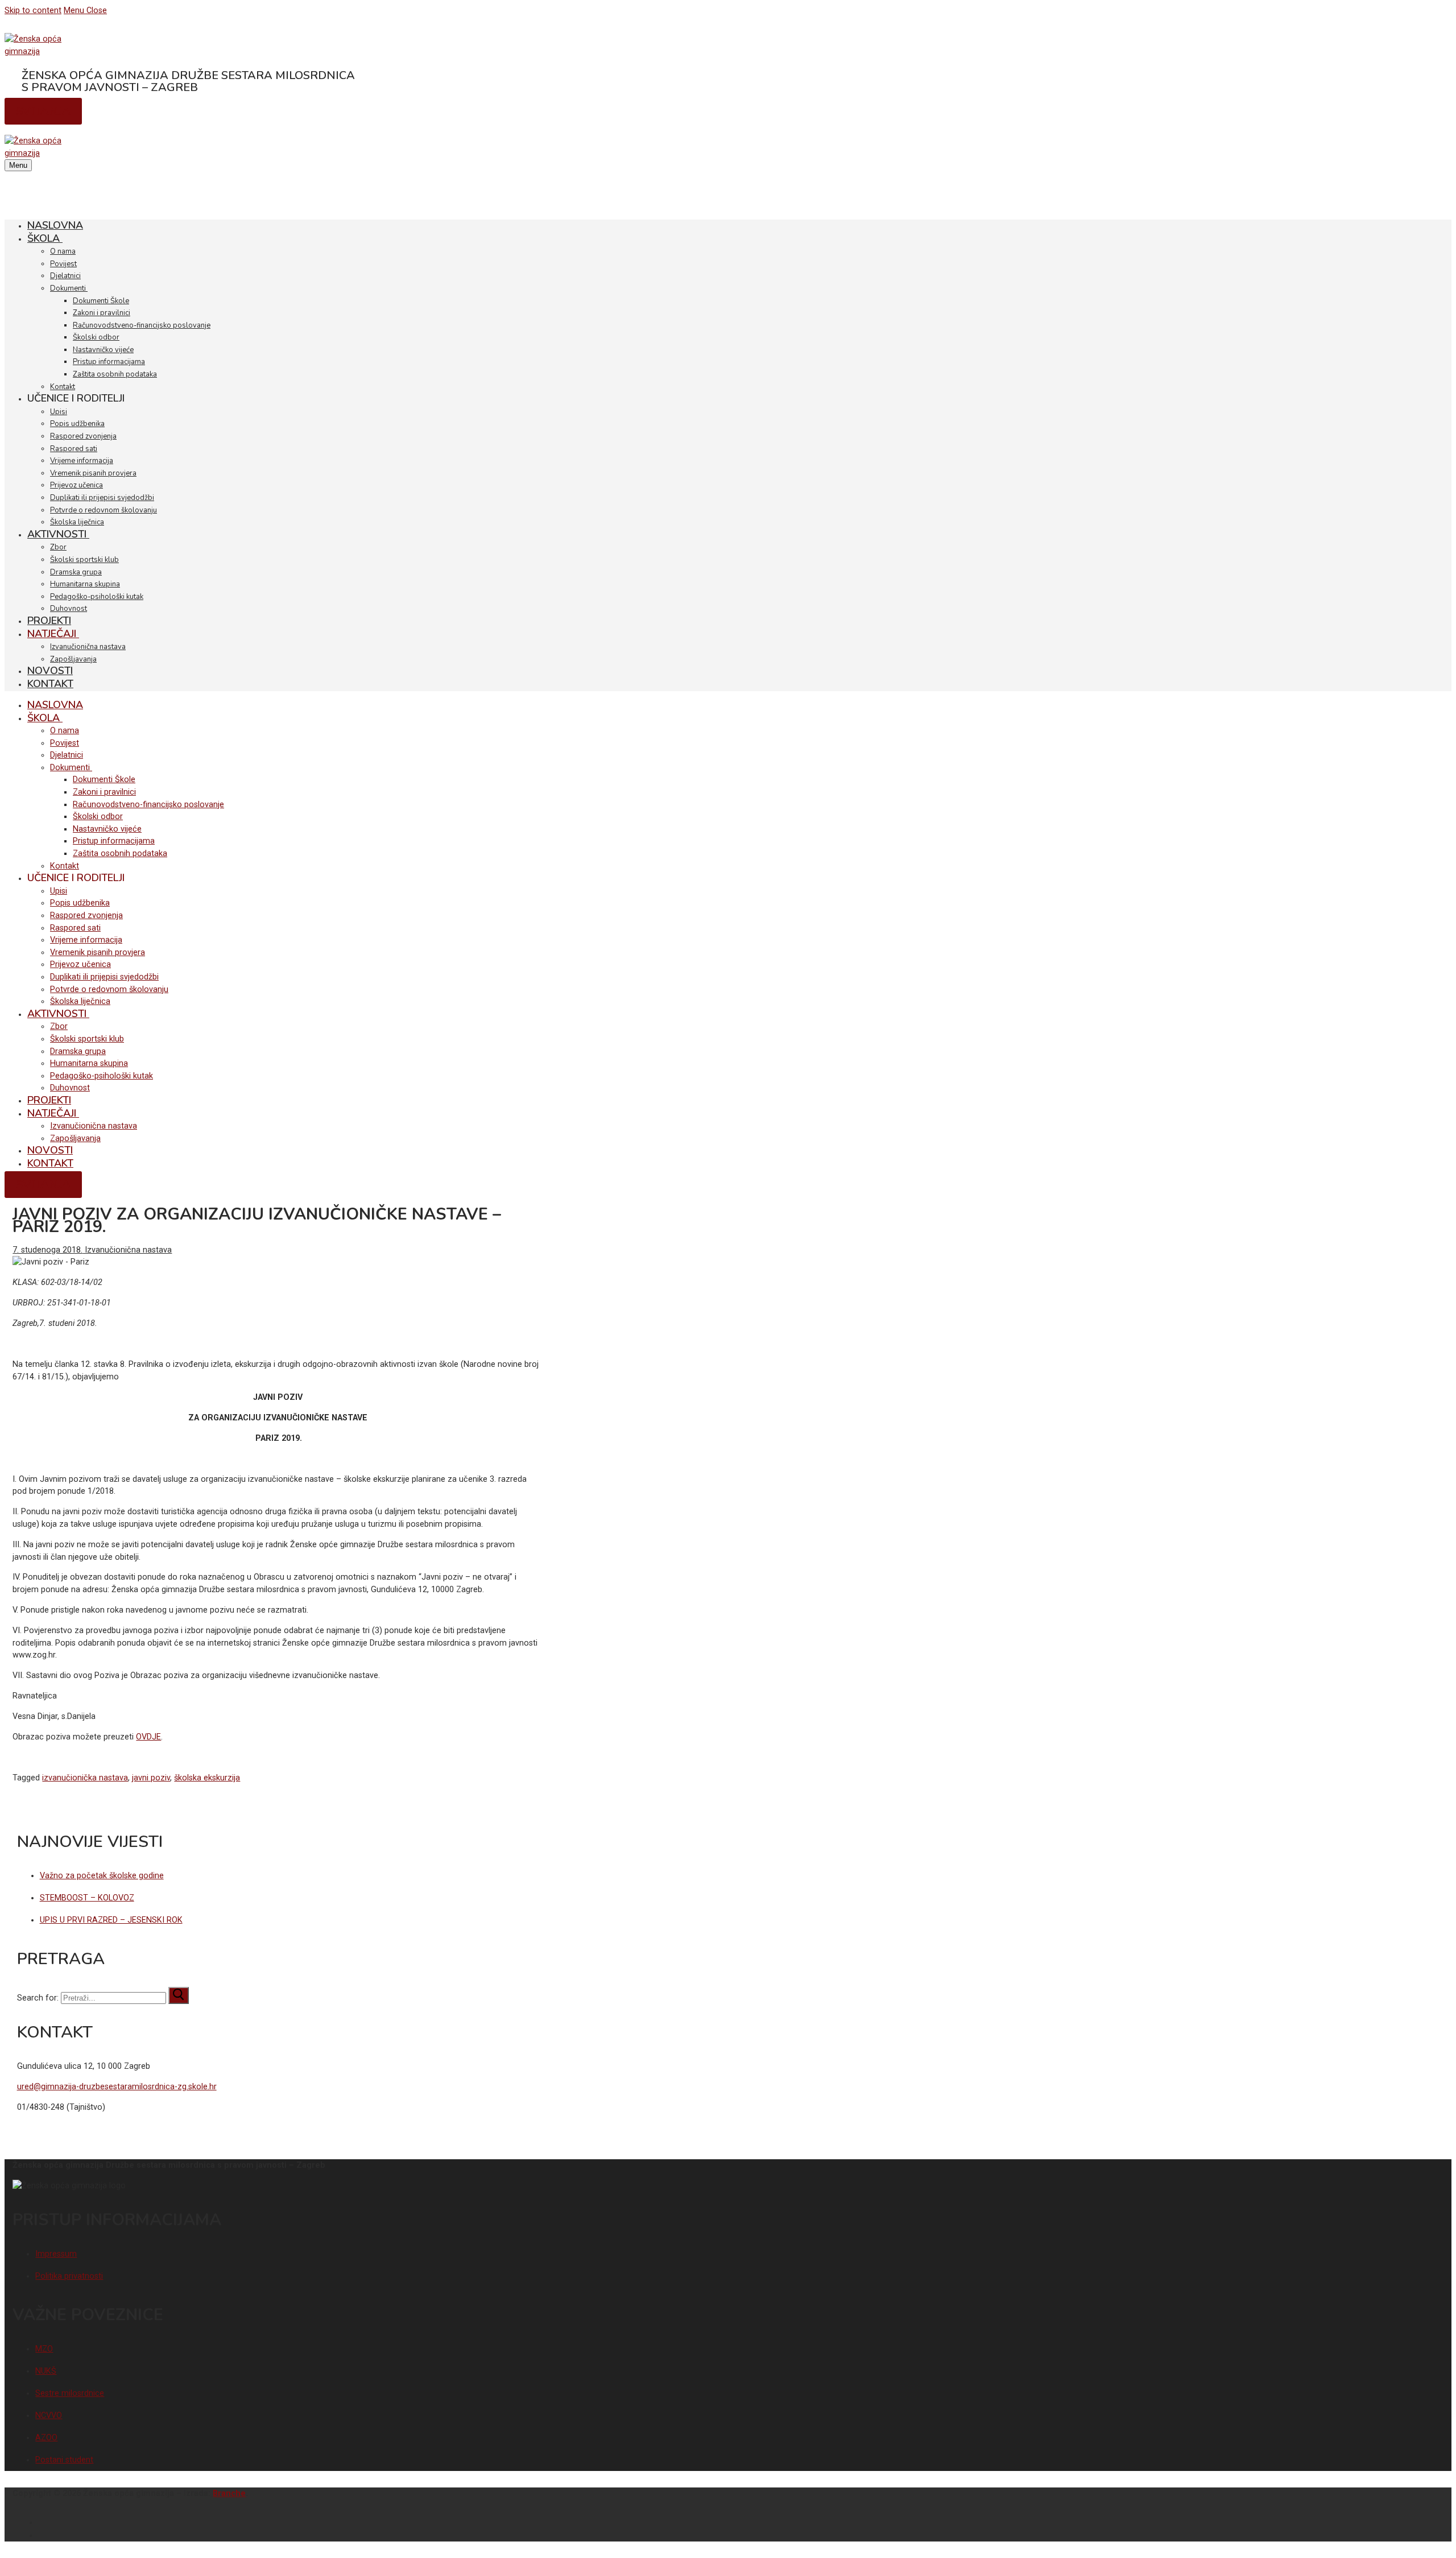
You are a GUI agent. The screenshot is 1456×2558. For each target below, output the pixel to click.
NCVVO (49, 2416)
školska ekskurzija (207, 1778)
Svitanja (43, 111)
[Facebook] (1439, 2521)
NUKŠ (46, 2371)
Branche (229, 2493)
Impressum (56, 2254)
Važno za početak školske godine (102, 1876)
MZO (44, 2349)
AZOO (46, 2438)
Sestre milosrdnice (70, 2393)
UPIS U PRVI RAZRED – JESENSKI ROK (111, 1920)
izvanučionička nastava (85, 1778)
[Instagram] (1439, 2534)
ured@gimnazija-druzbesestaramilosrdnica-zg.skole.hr (117, 2087)
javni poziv (151, 1778)
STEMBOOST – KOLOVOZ (87, 1898)
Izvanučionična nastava (127, 1250)
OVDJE (148, 1737)
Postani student (64, 2460)
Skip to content (33, 11)
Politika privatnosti (69, 2276)
